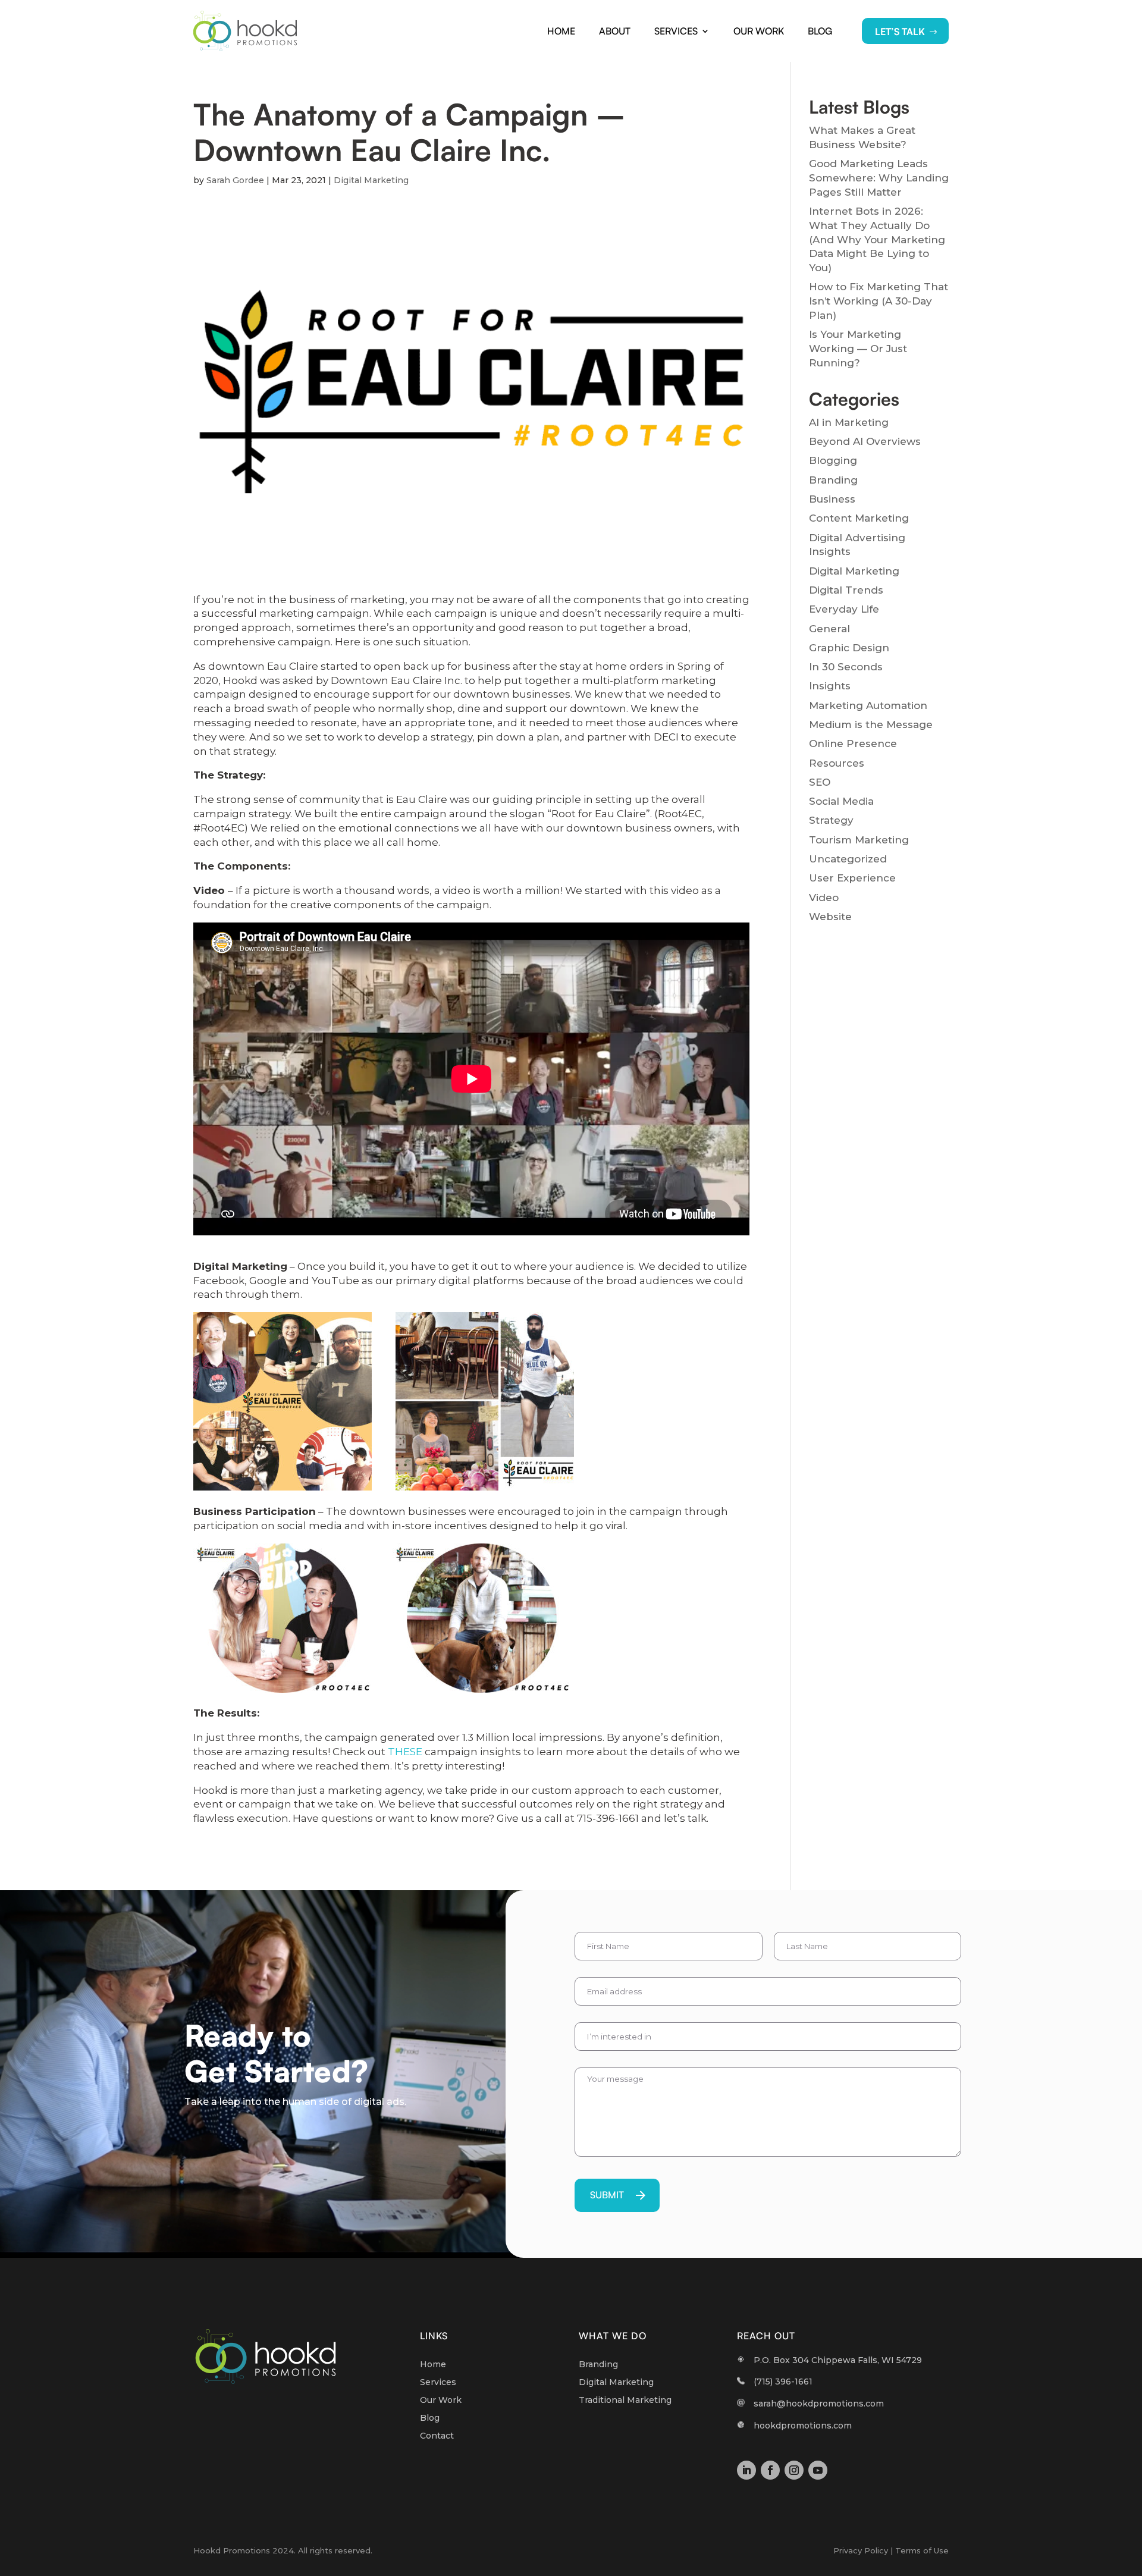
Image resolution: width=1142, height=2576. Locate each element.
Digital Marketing (371, 180)
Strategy (831, 820)
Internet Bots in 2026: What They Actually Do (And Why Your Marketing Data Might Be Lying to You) (877, 239)
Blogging (833, 460)
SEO (820, 782)
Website (830, 917)
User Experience (852, 878)
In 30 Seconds (846, 667)
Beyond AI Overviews (865, 441)
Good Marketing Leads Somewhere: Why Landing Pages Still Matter (879, 178)
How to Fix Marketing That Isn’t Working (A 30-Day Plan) (879, 301)
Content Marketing (859, 518)
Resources (837, 763)
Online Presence (853, 743)
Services (676, 31)
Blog (820, 31)
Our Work (759, 31)
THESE (405, 1752)
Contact (437, 2436)
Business (832, 499)
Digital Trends (846, 590)
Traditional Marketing (625, 2401)
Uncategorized (848, 859)
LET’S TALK (900, 32)
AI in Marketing (849, 422)
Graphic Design (849, 648)
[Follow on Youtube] (818, 2470)
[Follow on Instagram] (794, 2470)
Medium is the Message (871, 724)
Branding (833, 480)
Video (824, 898)
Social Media (841, 801)
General (829, 629)
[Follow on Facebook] (770, 2470)
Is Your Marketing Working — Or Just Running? (858, 349)
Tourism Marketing (859, 840)
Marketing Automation (868, 705)
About (615, 31)
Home (561, 31)
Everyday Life (844, 609)
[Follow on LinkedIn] (746, 2470)
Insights (830, 686)
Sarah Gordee (235, 180)
